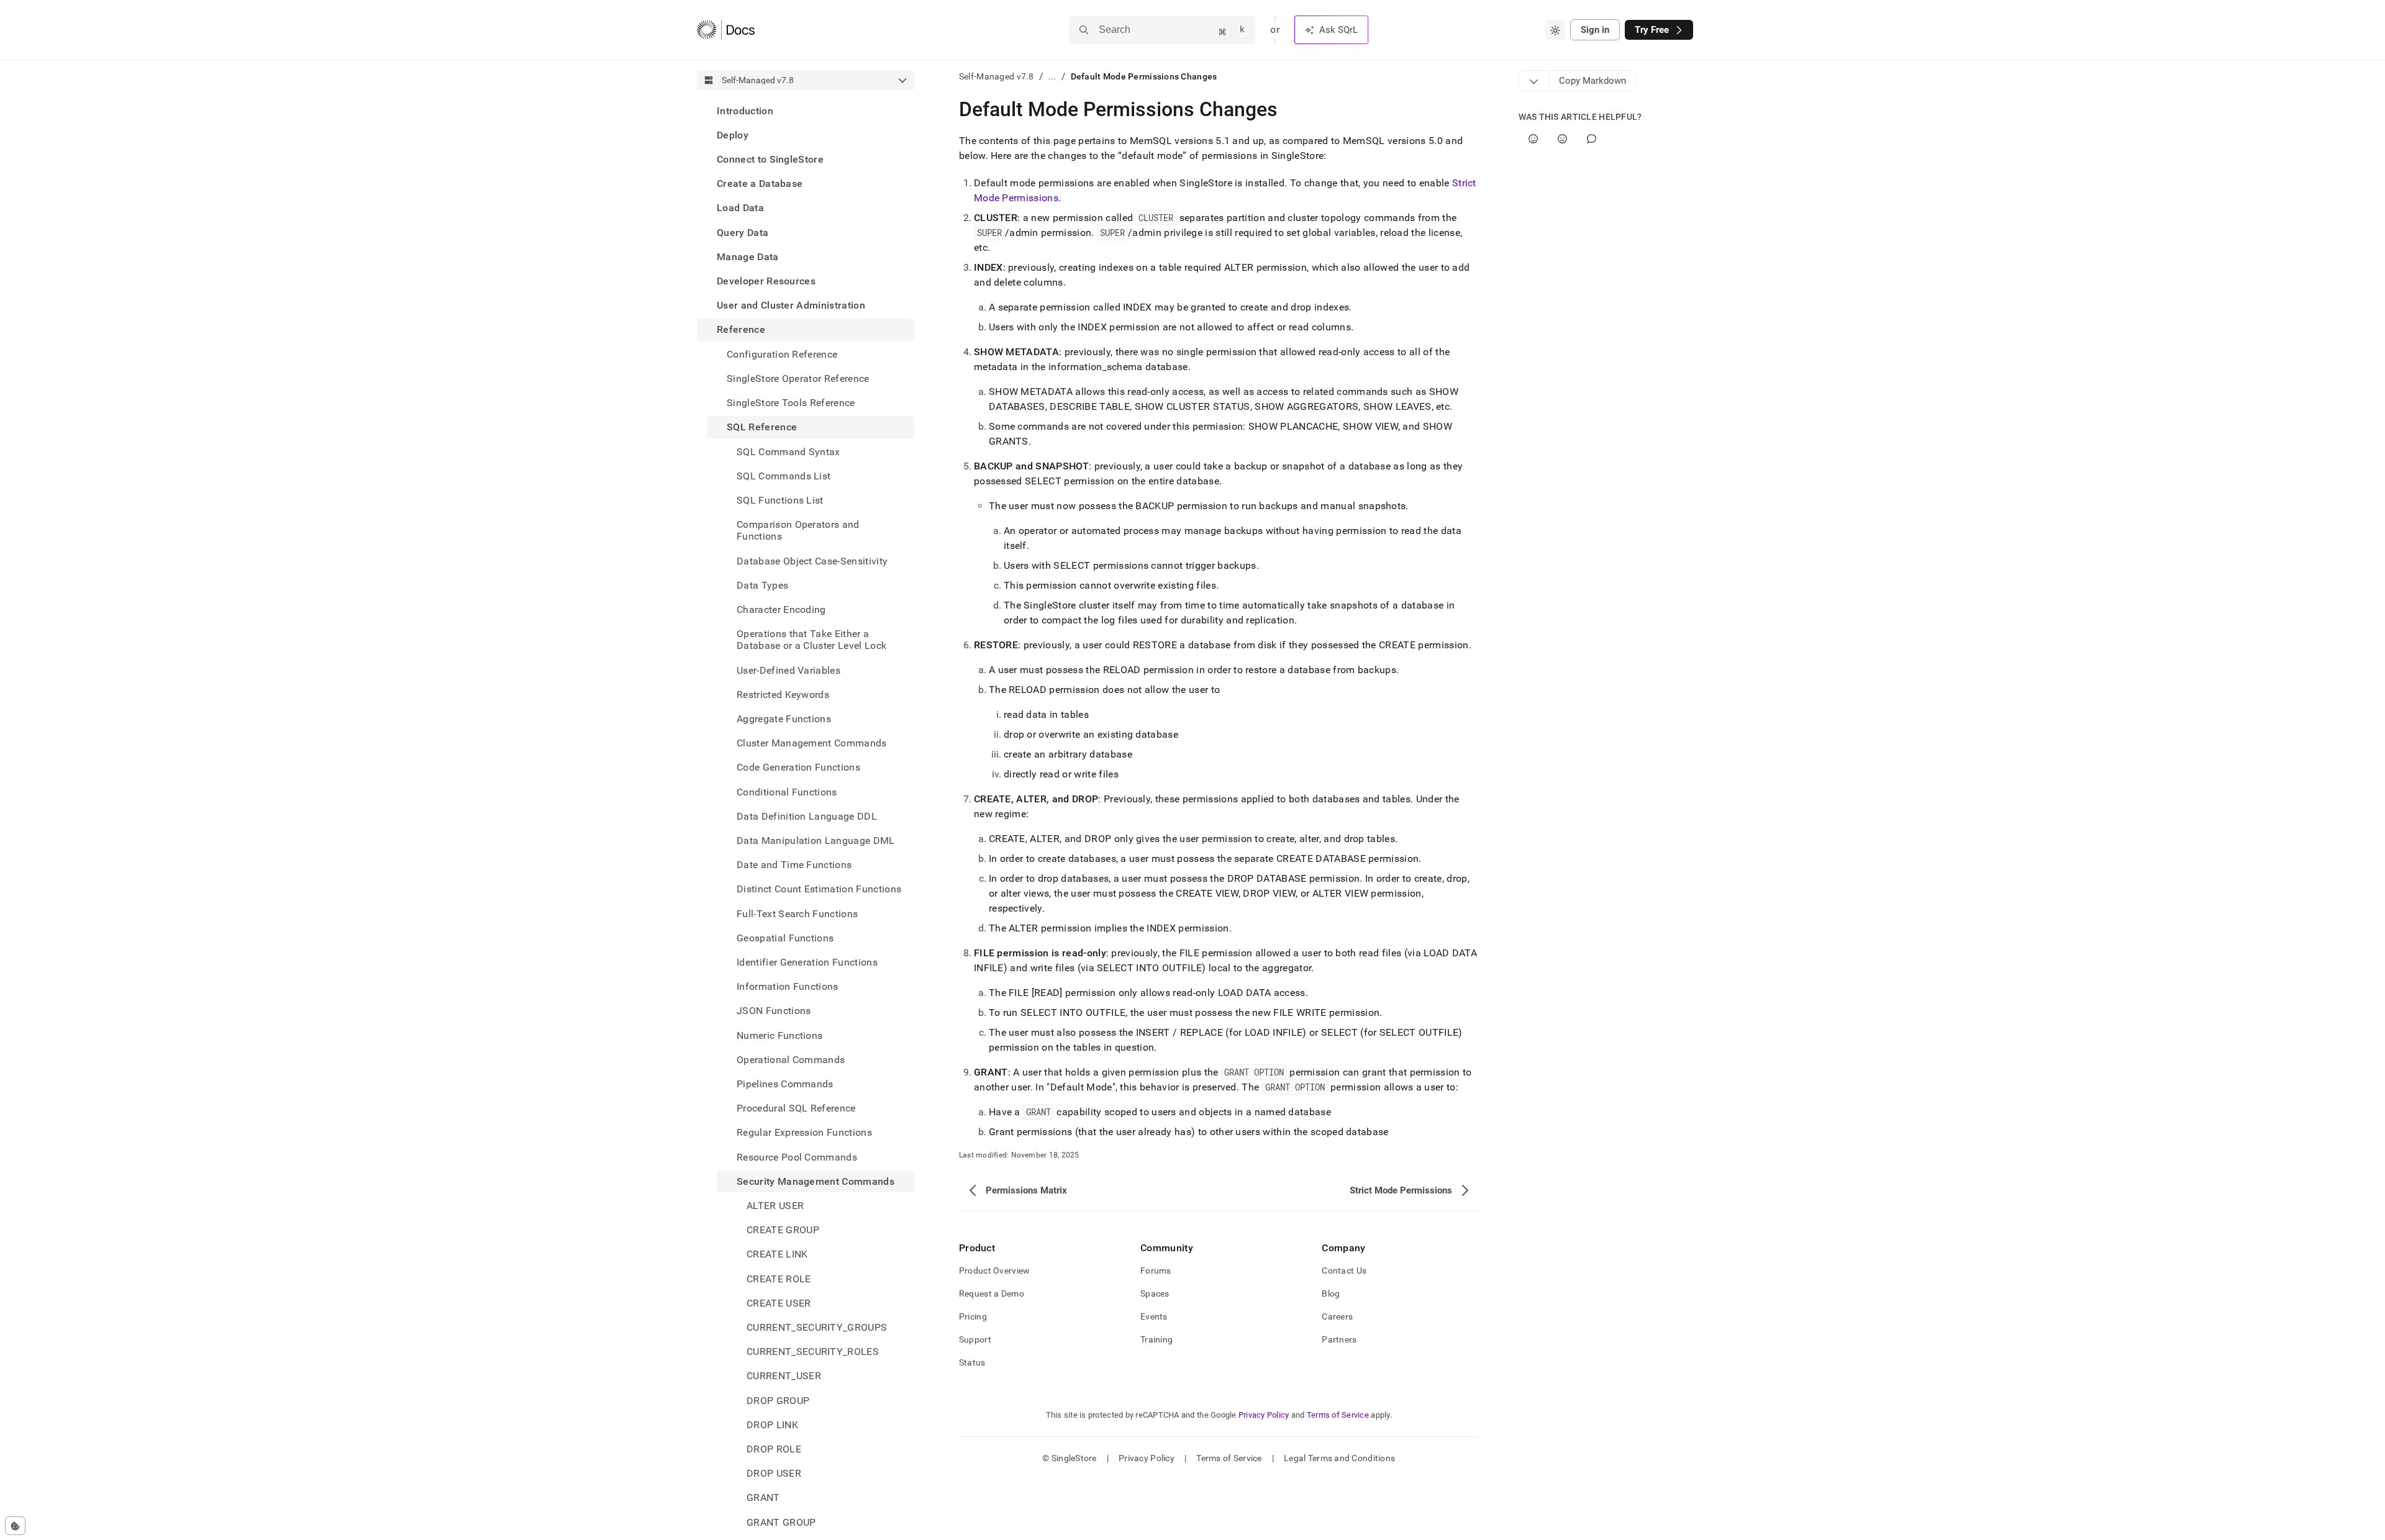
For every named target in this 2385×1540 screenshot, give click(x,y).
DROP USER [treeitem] (774, 1474)
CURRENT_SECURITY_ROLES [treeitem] (813, 1352)
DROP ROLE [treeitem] (774, 1449)
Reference (741, 330)
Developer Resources (766, 281)
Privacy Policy (1264, 1415)
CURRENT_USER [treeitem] (784, 1376)
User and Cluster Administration (791, 306)
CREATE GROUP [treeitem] (783, 1230)
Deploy (733, 135)
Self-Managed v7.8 (997, 76)
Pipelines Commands (785, 1084)
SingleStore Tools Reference (791, 403)
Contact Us (1344, 1270)
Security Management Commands (815, 1181)
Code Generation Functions (798, 768)
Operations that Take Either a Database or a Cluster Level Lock (811, 640)
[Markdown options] (1534, 81)
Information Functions (788, 987)
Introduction (745, 111)
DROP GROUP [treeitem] (778, 1401)
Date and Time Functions (794, 865)
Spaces (1155, 1293)
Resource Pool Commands (797, 1157)
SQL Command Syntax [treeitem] (788, 452)
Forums (1156, 1270)
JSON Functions (774, 1011)
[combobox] (1555, 30)
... (1052, 76)
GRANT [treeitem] (763, 1498)
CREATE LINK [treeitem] (777, 1255)
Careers (1337, 1316)
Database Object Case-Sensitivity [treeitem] (812, 561)
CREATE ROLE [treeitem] (779, 1279)
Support (975, 1339)
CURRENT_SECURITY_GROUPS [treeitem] (817, 1327)
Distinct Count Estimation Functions (819, 890)
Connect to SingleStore (770, 159)
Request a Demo (992, 1293)
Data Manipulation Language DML (816, 840)
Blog (1331, 1293)
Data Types (762, 585)
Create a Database (760, 184)
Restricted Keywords (783, 695)
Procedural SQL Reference (796, 1109)
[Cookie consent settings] (15, 1526)
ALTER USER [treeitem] (775, 1206)
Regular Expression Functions (804, 1133)
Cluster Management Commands (812, 743)
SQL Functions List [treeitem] (780, 500)
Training (1156, 1339)
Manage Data (748, 257)
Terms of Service (1338, 1415)
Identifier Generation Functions (807, 962)
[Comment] (1592, 139)
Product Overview (994, 1270)
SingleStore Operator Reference (798, 378)
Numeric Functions (779, 1035)
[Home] (726, 30)
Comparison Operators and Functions (798, 530)
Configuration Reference (782, 354)
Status (972, 1362)
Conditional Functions (787, 792)
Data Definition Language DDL (807, 816)
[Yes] (1533, 139)
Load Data (740, 208)
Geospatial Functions (785, 938)
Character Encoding (781, 609)
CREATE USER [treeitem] (779, 1303)
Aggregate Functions (784, 719)
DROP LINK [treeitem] (772, 1425)
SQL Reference (762, 428)
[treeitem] (806, 111)
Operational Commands (791, 1060)
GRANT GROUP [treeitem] (781, 1522)
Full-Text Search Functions (797, 914)
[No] (1562, 139)
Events (1154, 1316)
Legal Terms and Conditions (1339, 1458)
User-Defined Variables (788, 670)
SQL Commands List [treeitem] (784, 476)
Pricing (973, 1316)
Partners (1339, 1339)
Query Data (743, 233)
